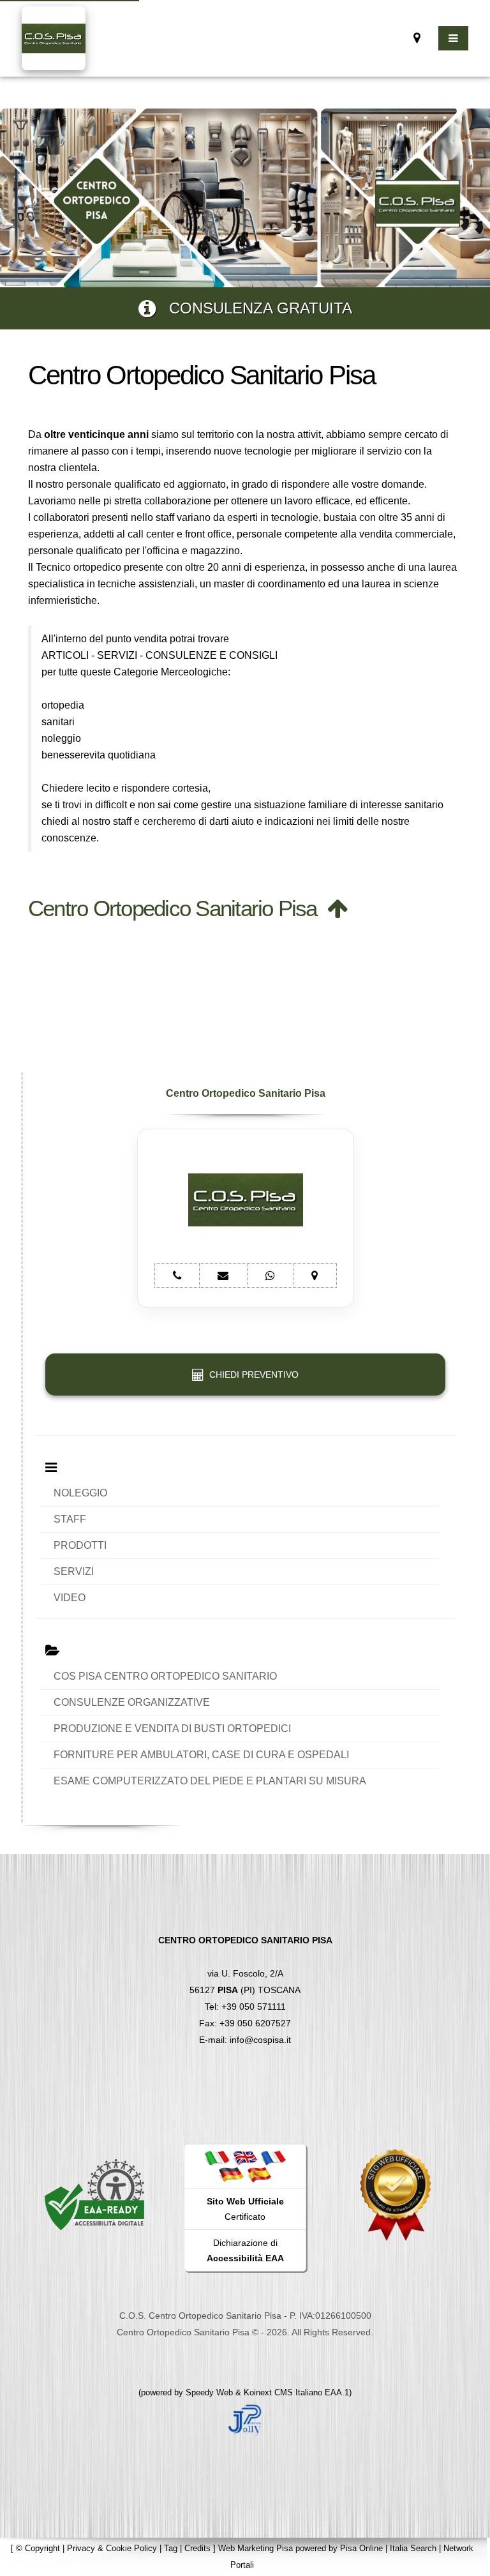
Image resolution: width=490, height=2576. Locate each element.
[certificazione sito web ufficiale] (396, 2194)
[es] (259, 2174)
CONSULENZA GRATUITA (254, 308)
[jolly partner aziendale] (245, 2419)
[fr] (273, 2157)
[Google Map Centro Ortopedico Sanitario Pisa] (417, 38)
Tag (171, 2548)
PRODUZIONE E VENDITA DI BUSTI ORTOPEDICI (172, 1729)
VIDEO (70, 1598)
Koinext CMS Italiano (284, 2392)
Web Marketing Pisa (256, 2548)
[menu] (453, 38)
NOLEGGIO (80, 1493)
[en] (245, 2157)
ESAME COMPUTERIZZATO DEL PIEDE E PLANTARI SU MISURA (210, 1781)
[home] (54, 37)
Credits (197, 2548)
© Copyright (38, 2548)
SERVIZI (74, 1571)
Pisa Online (361, 2548)
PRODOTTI (80, 1545)
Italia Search (413, 2548)
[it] (217, 2157)
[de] (231, 2174)
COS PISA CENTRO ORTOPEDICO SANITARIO (165, 1676)
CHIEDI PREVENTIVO (251, 1375)
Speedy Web (209, 2392)
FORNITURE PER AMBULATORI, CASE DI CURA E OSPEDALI (201, 1755)
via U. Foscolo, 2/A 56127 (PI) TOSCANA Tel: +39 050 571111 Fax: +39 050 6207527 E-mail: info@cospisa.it (245, 1990)
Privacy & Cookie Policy (112, 2548)
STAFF (70, 1519)
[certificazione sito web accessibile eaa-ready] (94, 2194)
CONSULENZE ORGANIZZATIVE (132, 1702)
